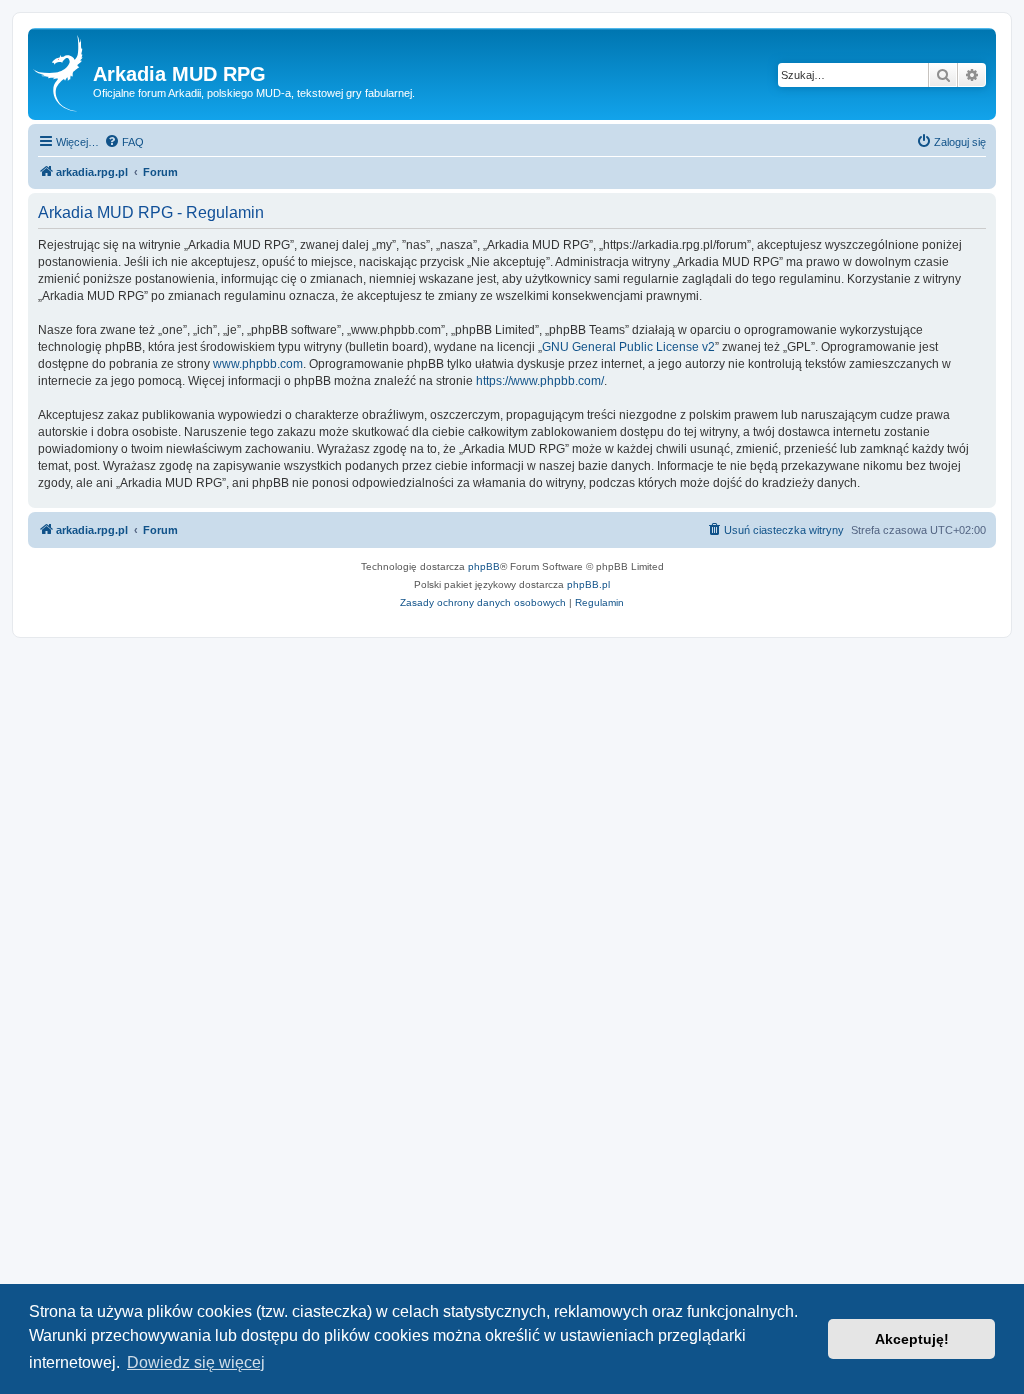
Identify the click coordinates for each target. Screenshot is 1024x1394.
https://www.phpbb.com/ (540, 381)
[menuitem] (124, 142)
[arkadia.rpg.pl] (63, 74)
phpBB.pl (588, 584)
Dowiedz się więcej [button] (196, 1362)
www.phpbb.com (258, 364)
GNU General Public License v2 (628, 347)
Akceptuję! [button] (912, 1339)
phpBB (484, 566)
